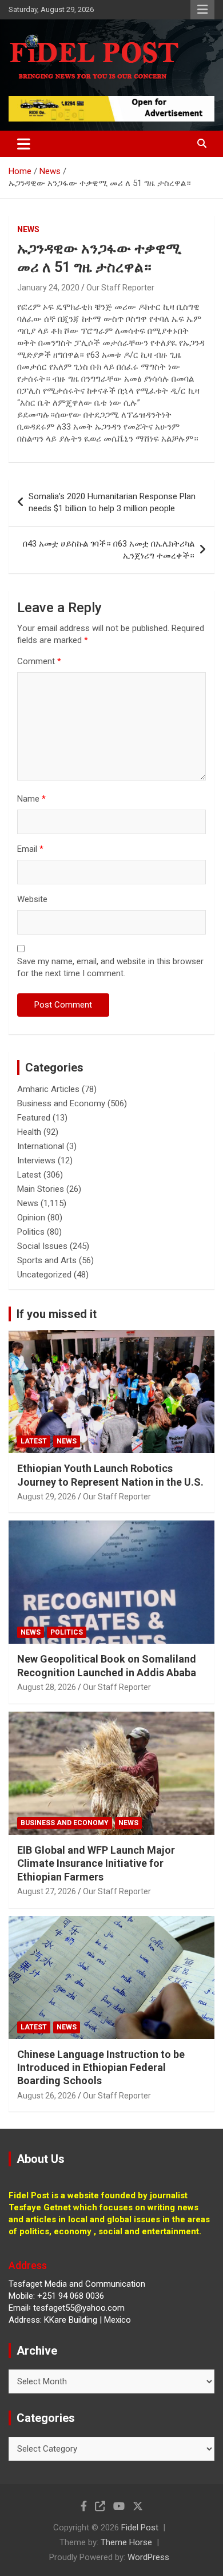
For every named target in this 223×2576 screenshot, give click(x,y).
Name (31, 799)
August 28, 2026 (47, 1687)
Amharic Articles (48, 1089)
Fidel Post (140, 2528)
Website (32, 899)
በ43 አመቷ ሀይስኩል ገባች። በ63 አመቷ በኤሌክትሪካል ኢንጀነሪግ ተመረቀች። (109, 550)
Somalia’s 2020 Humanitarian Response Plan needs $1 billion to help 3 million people (112, 502)
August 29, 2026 (47, 1497)
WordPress (148, 2557)
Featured (34, 1118)
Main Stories (41, 1189)
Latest (29, 1175)
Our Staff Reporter (120, 288)
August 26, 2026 (47, 2096)
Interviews (36, 1160)
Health (29, 1132)
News (28, 229)
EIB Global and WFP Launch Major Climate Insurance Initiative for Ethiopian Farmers (96, 1863)
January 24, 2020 (48, 288)
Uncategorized (44, 1275)
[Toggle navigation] (24, 144)
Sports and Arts (47, 1260)
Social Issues (42, 1246)
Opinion (31, 1218)
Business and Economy (61, 1103)
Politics (31, 1232)
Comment (39, 661)
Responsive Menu (202, 10)
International (41, 1146)
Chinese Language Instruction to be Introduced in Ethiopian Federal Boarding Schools (101, 2068)
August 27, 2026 (47, 1891)
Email (30, 849)
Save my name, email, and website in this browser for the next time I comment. (110, 967)
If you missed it (57, 1314)
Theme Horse (126, 2542)
